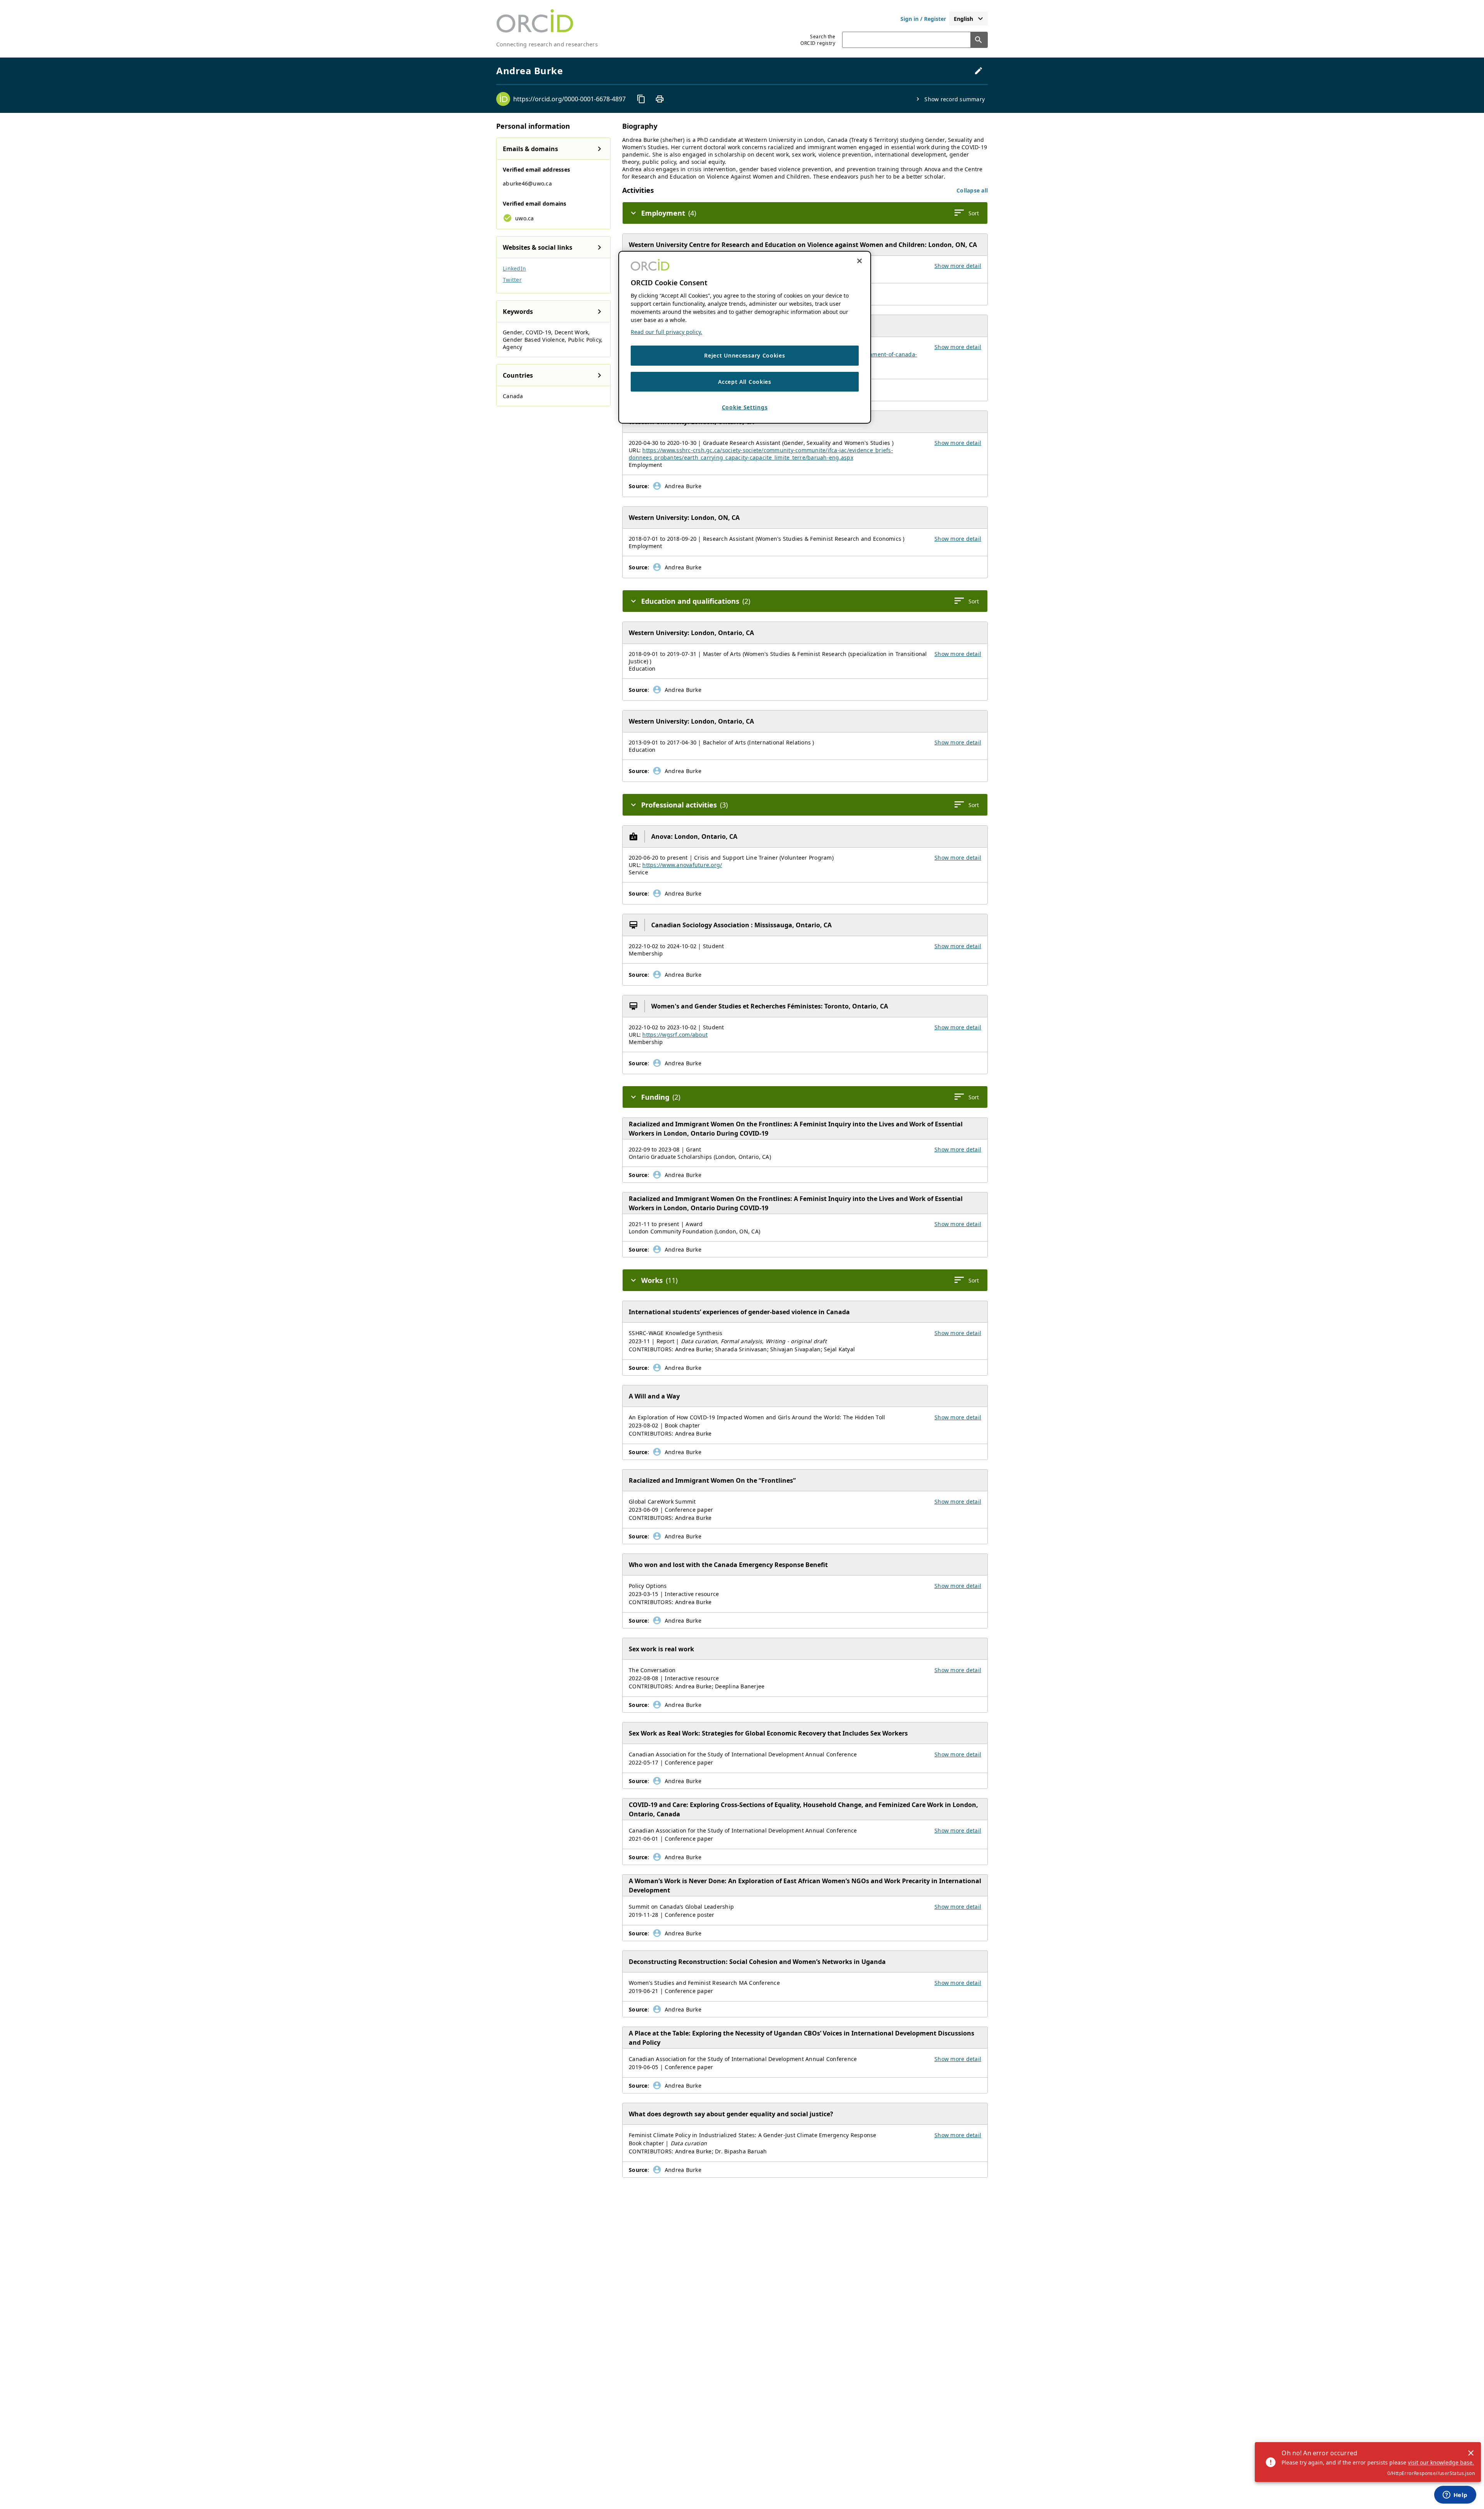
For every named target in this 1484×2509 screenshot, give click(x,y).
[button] (972, 190)
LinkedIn (514, 268)
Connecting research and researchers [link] (547, 44)
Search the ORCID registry (818, 40)
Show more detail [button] (958, 266)
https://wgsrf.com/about (675, 1035)
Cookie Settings (745, 407)
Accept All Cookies (745, 382)
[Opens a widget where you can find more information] (1455, 2495)
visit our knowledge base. (1441, 2462)
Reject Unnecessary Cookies (745, 355)
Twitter (512, 280)
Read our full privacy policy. (666, 332)
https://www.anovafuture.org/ (682, 865)
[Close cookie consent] (859, 261)
